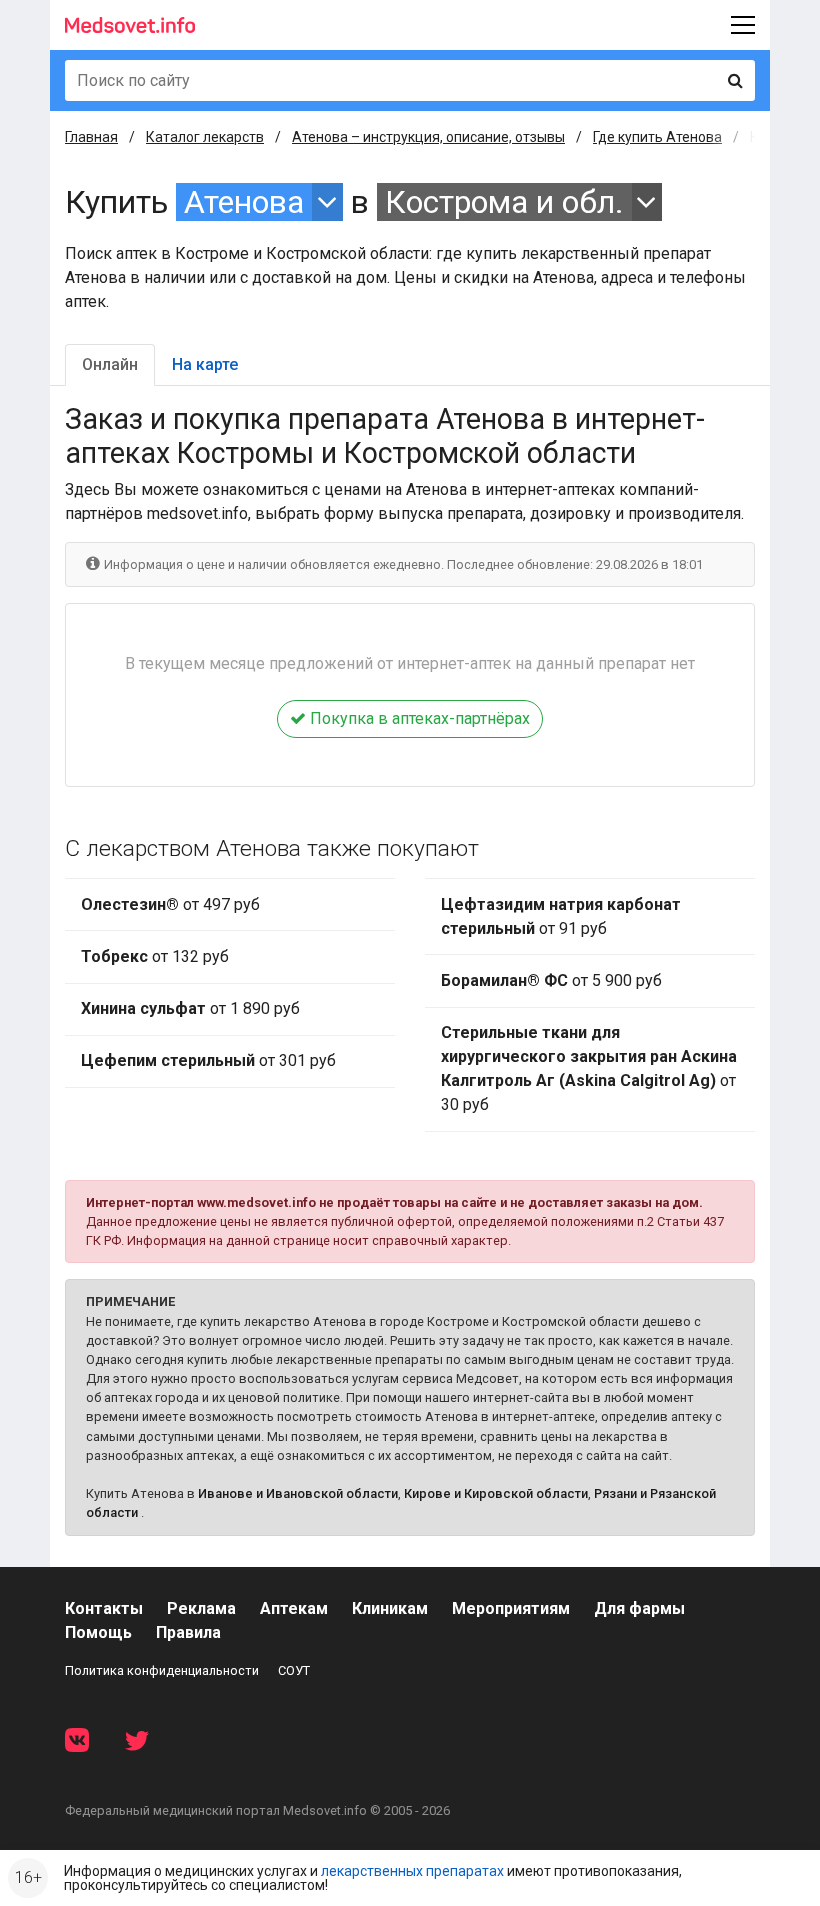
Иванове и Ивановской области (298, 1493)
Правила (188, 1632)
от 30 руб (589, 1068)
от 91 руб (561, 916)
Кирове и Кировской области (496, 1493)
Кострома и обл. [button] (504, 202)
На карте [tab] (205, 364)
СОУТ (294, 1670)
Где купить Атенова (657, 137)
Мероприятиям (511, 1608)
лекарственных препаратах (412, 1871)
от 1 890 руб (190, 1008)
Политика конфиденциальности (162, 1670)
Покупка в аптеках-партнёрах (418, 718)
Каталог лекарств (205, 137)
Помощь (98, 1632)
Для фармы (639, 1608)
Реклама (201, 1608)
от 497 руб (170, 904)
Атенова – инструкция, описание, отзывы (428, 137)
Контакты (104, 1608)
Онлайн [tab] (110, 364)
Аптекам (294, 1608)
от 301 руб (208, 1060)
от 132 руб (155, 956)
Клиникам (390, 1608)
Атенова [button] (244, 202)
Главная (91, 137)
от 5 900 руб (551, 980)
